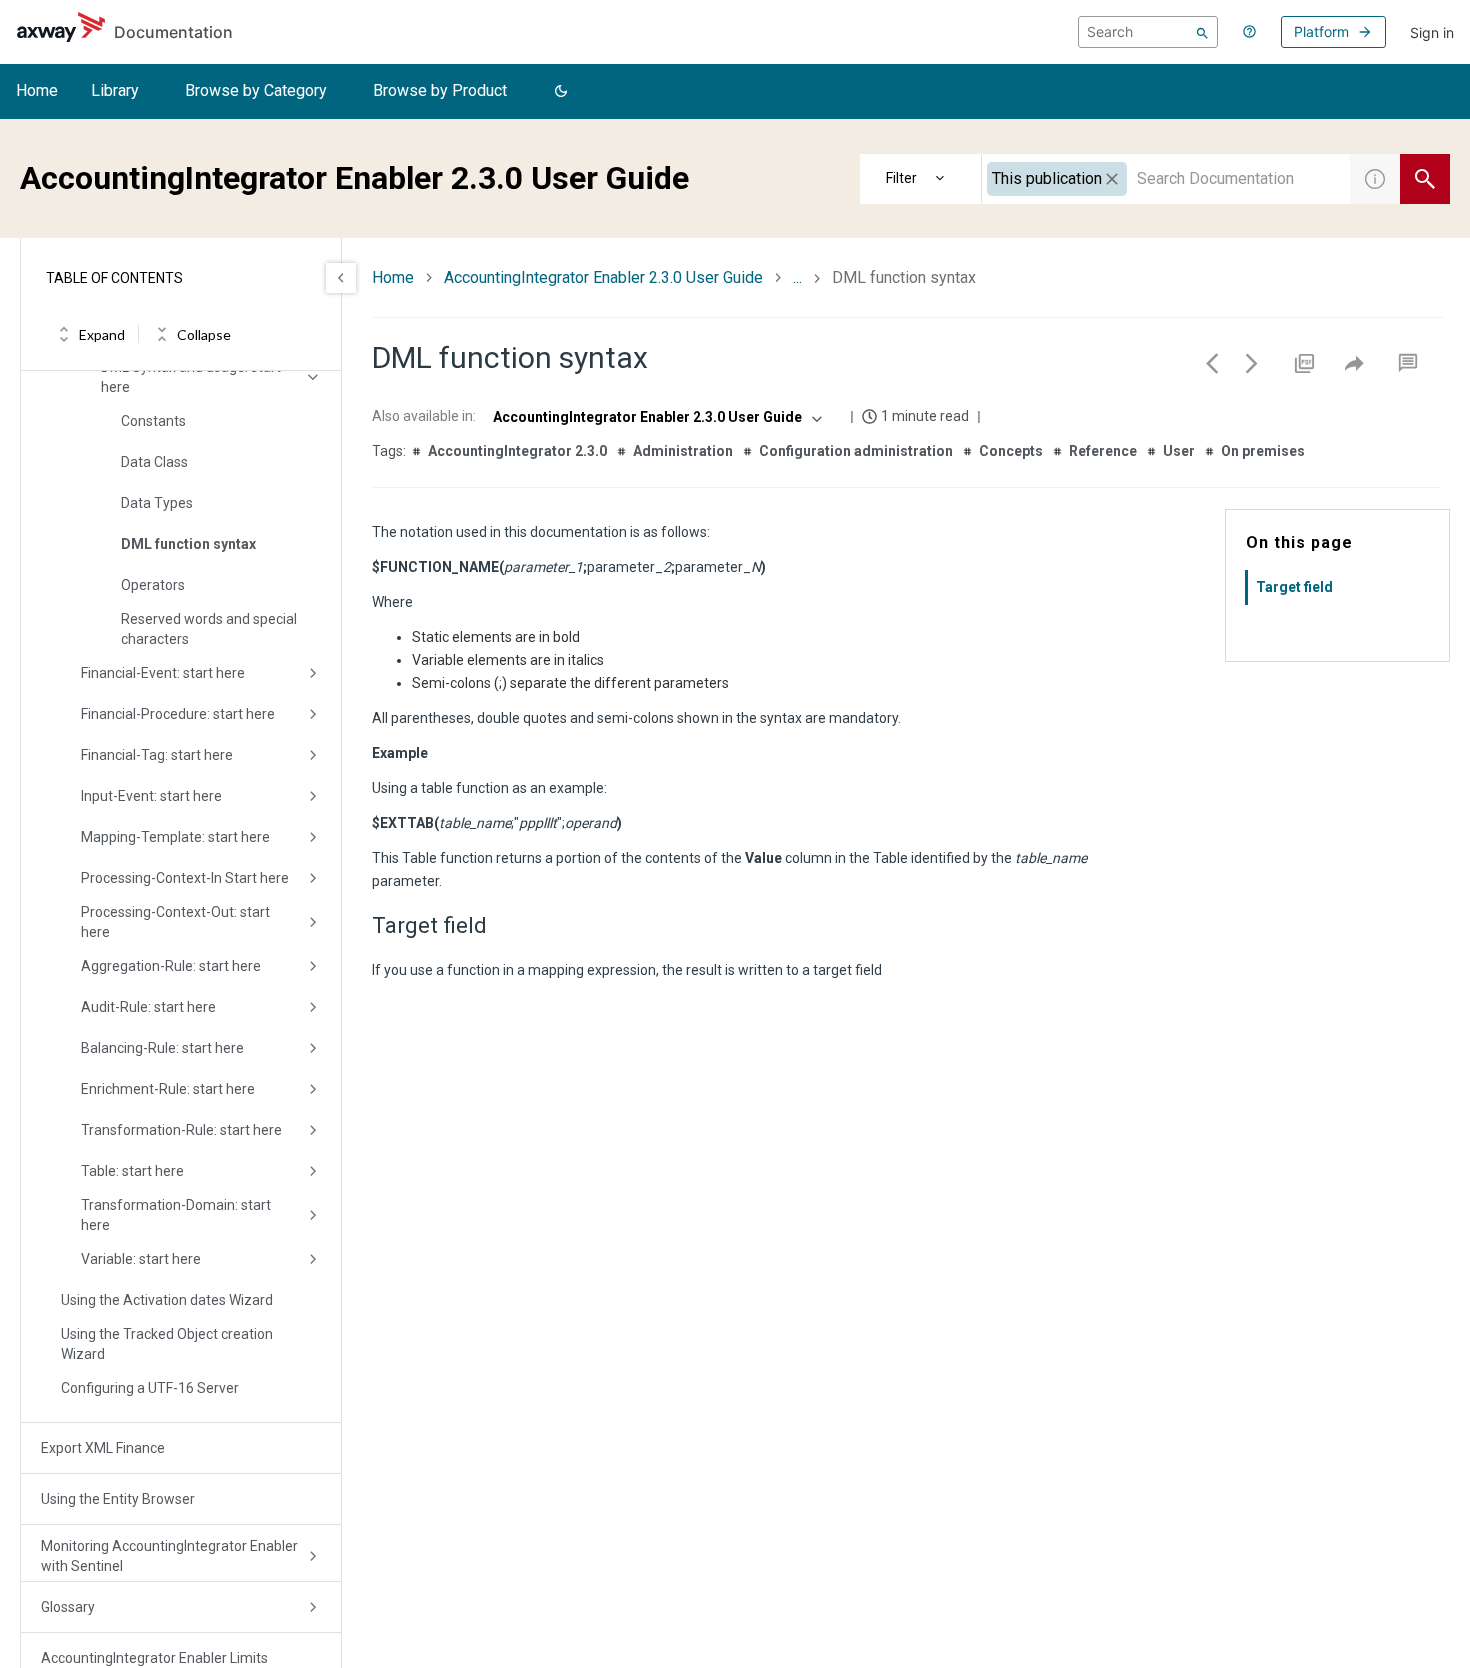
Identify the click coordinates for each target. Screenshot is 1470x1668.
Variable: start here (141, 1259)
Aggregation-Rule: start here (171, 966)
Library (115, 90)
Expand (102, 334)
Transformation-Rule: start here (181, 1130)
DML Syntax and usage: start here (191, 377)
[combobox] (1166, 179)
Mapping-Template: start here (175, 837)
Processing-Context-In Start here (185, 878)
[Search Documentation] (1425, 179)
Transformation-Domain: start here (176, 1215)
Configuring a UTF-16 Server (150, 1388)
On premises (1263, 451)
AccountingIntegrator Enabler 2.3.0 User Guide (603, 277)
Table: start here (132, 1171)
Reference (1103, 451)
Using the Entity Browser (118, 1499)
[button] (561, 92)
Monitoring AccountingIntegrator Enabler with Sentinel (169, 1556)
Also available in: (424, 416)
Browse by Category (256, 90)
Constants (153, 421)
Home (37, 90)
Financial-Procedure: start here (178, 714)
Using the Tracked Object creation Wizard (167, 1344)
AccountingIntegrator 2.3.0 (517, 451)
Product (921, 179)
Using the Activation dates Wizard (167, 1300)
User (1179, 451)
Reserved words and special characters (209, 629)
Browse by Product (440, 90)
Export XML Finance (103, 1448)
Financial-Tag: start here (157, 755)
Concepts (1011, 451)
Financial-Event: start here (163, 673)
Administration (683, 451)
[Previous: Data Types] (1212, 363)
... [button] (797, 277)
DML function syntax (188, 544)
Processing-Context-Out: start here (175, 922)
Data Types (157, 503)
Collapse (204, 334)
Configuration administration (856, 451)
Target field (1294, 587)
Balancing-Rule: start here (162, 1048)
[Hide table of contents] (341, 278)
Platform (1321, 31)
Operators (153, 585)
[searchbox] (1148, 32)
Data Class (154, 462)
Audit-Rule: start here (148, 1007)
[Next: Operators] (1252, 363)
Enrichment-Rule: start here (168, 1089)
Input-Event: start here (151, 796)
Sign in (1432, 32)
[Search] (1202, 32)
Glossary (68, 1607)
